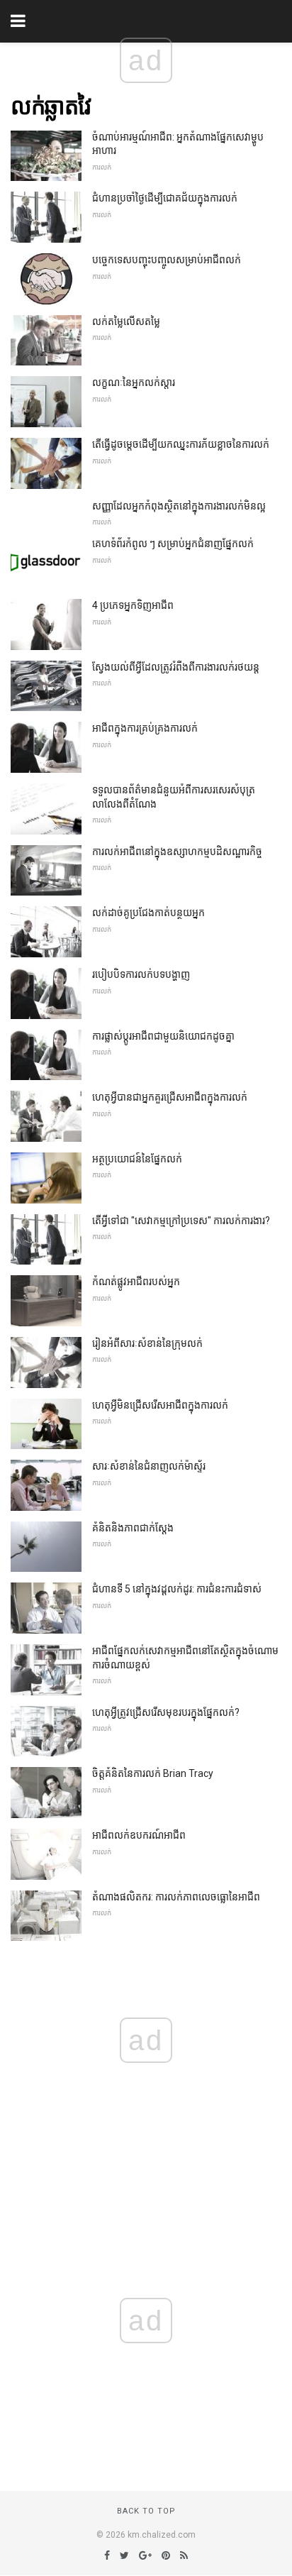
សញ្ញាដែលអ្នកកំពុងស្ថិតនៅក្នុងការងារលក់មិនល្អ (179, 506)
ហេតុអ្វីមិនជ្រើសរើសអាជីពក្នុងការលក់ (160, 1405)
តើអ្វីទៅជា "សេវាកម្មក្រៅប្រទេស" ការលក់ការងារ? (181, 1221)
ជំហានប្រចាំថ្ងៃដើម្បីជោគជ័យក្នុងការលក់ (165, 198)
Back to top (146, 2511)
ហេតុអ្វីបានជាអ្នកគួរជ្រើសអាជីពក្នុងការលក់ (170, 1097)
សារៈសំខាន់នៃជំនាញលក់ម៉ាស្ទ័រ (149, 1466)
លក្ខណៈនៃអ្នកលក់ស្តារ (134, 382)
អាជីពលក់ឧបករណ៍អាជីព (139, 1835)
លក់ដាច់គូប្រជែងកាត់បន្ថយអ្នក (148, 913)
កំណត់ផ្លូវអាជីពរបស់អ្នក (136, 1282)
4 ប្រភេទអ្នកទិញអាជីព (133, 605)
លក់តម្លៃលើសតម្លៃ (126, 321)
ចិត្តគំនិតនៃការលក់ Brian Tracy (153, 1773)
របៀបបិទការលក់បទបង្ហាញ (141, 974)
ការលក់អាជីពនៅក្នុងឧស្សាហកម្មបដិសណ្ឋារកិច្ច (177, 852)
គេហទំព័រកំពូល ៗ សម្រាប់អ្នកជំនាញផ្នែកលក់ (173, 544)
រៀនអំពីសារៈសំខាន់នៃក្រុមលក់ (147, 1343)
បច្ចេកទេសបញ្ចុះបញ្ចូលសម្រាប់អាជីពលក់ (167, 260)
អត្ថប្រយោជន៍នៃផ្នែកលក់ (137, 1159)
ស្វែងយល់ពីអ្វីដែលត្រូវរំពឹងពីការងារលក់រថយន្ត (176, 667)
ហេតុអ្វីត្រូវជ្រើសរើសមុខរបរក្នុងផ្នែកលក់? (166, 1712)
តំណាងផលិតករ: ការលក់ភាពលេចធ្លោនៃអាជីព (176, 1897)
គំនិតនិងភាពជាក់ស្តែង (133, 1528)
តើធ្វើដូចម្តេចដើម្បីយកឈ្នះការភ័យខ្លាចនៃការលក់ (181, 444)
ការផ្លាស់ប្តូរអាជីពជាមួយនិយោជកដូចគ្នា (163, 1036)
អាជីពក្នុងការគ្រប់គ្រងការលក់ (145, 728)
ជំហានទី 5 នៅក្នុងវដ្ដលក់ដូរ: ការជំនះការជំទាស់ (177, 1589)
